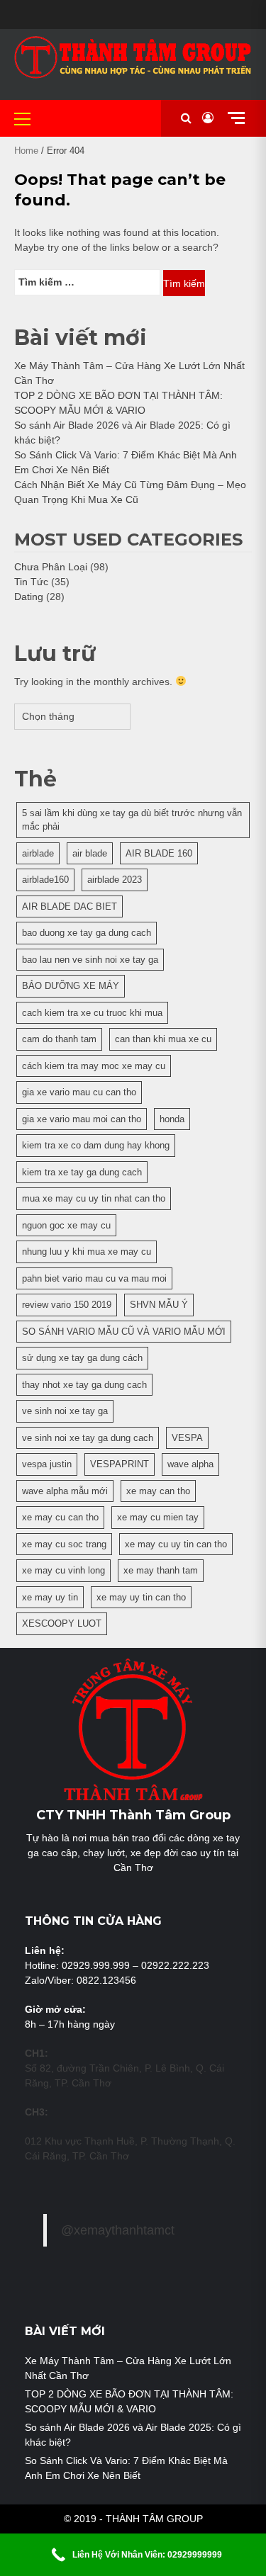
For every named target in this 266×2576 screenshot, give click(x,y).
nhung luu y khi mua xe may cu (87, 1252)
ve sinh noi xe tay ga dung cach (88, 1438)
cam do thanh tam (59, 1039)
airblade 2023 (115, 880)
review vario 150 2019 (67, 1305)
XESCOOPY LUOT (62, 1623)
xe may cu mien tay (158, 1517)
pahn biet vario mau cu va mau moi (94, 1278)
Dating (29, 597)
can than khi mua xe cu (163, 1039)
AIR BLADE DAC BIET (70, 906)
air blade (90, 853)
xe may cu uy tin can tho (176, 1544)
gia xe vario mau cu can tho (79, 1092)
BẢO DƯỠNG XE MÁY (71, 986)
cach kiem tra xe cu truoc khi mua (92, 1013)
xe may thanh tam (161, 1570)
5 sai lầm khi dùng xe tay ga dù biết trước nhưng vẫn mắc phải (132, 820)
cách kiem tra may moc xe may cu (94, 1066)
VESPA (187, 1438)
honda (172, 1119)
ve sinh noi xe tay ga (65, 1411)
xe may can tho (158, 1491)
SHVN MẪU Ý (159, 1305)
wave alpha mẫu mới (65, 1491)
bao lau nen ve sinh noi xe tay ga (90, 960)
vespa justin (47, 1464)
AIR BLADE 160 (159, 853)
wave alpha (190, 1464)
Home (26, 151)
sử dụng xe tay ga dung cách (82, 1358)
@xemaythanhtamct (118, 2230)
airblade (38, 853)
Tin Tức (31, 582)
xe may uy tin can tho (141, 1597)
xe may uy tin (50, 1597)
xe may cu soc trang (64, 1544)
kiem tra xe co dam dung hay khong (96, 1145)
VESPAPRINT (120, 1464)
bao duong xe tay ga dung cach (87, 933)
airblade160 (45, 880)
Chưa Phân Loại (51, 567)
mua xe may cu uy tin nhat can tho (94, 1198)
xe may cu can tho (60, 1517)
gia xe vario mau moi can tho (82, 1119)
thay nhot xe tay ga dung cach (84, 1385)
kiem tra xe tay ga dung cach (82, 1172)
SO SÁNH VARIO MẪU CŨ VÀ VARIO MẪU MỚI (124, 1332)
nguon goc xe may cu (66, 1225)
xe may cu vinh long (63, 1570)
